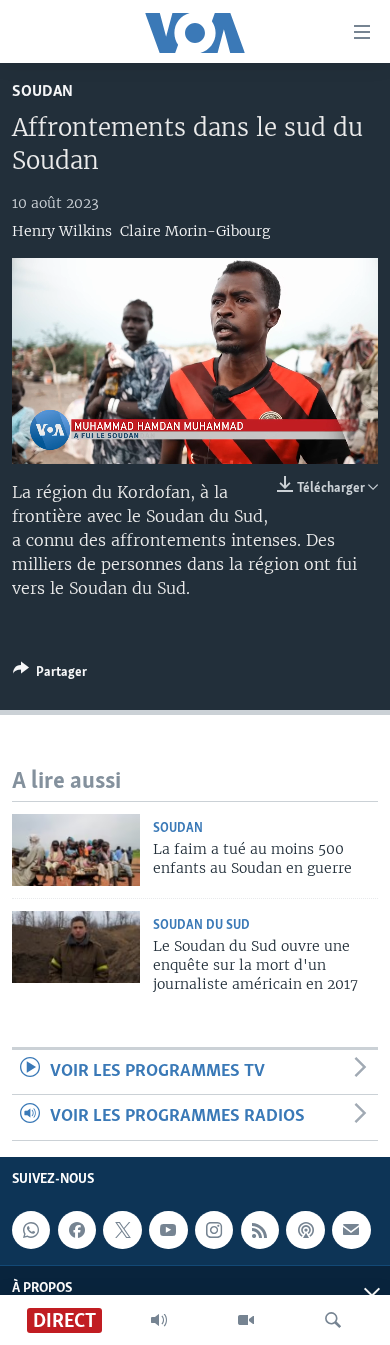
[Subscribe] (351, 1230)
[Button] (50, 675)
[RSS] (260, 1230)
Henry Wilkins (62, 231)
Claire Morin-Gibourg (195, 231)
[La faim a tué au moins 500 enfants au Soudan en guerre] (76, 850)
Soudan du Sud (201, 925)
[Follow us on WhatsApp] (31, 1230)
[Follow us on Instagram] (214, 1230)
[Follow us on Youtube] (168, 1230)
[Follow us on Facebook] (77, 1230)
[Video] (246, 1320)
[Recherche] (333, 1320)
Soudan (42, 91)
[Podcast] (305, 1230)
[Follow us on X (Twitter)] (122, 1230)
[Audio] (159, 1320)
